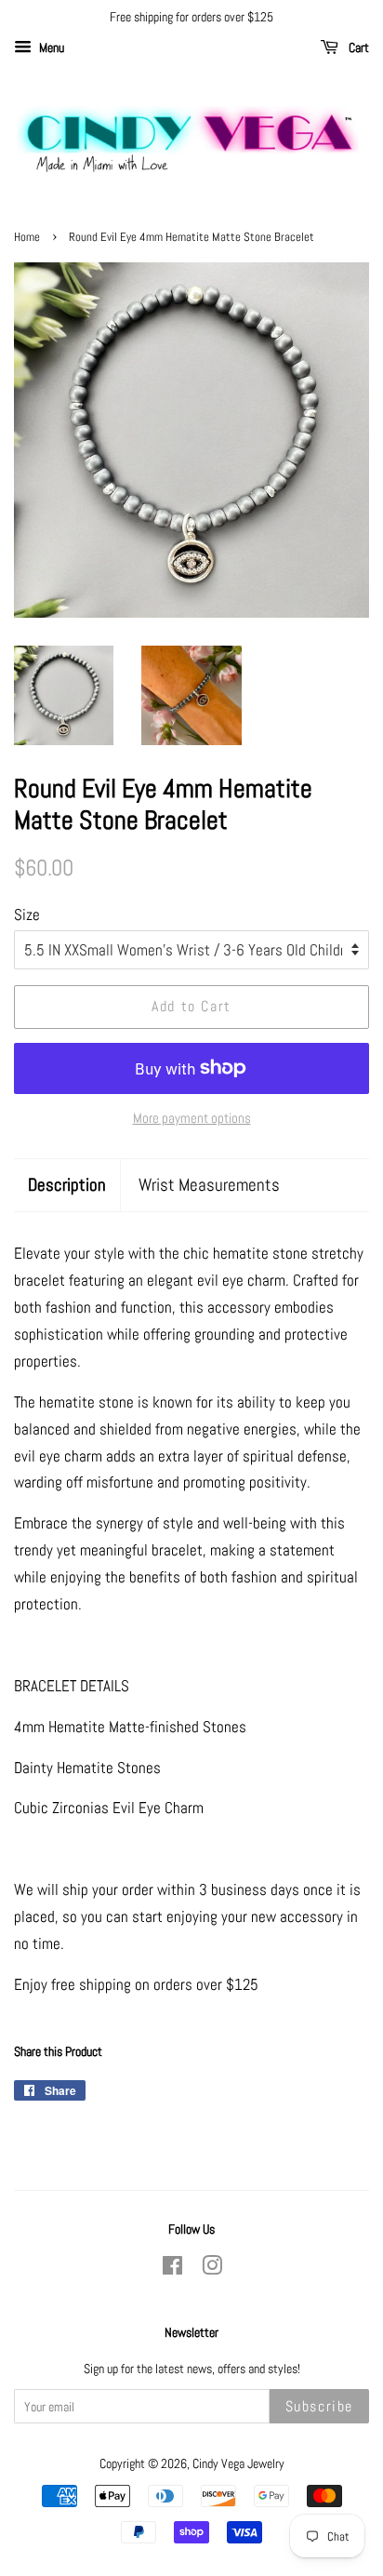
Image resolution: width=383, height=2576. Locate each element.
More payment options (192, 1118)
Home (27, 237)
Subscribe (319, 2406)
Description (67, 1185)
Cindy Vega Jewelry (238, 2463)
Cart (357, 47)
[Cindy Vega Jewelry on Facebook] (172, 2269)
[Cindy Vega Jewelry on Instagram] (212, 2269)
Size (27, 914)
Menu (50, 47)
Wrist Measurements (209, 1185)
